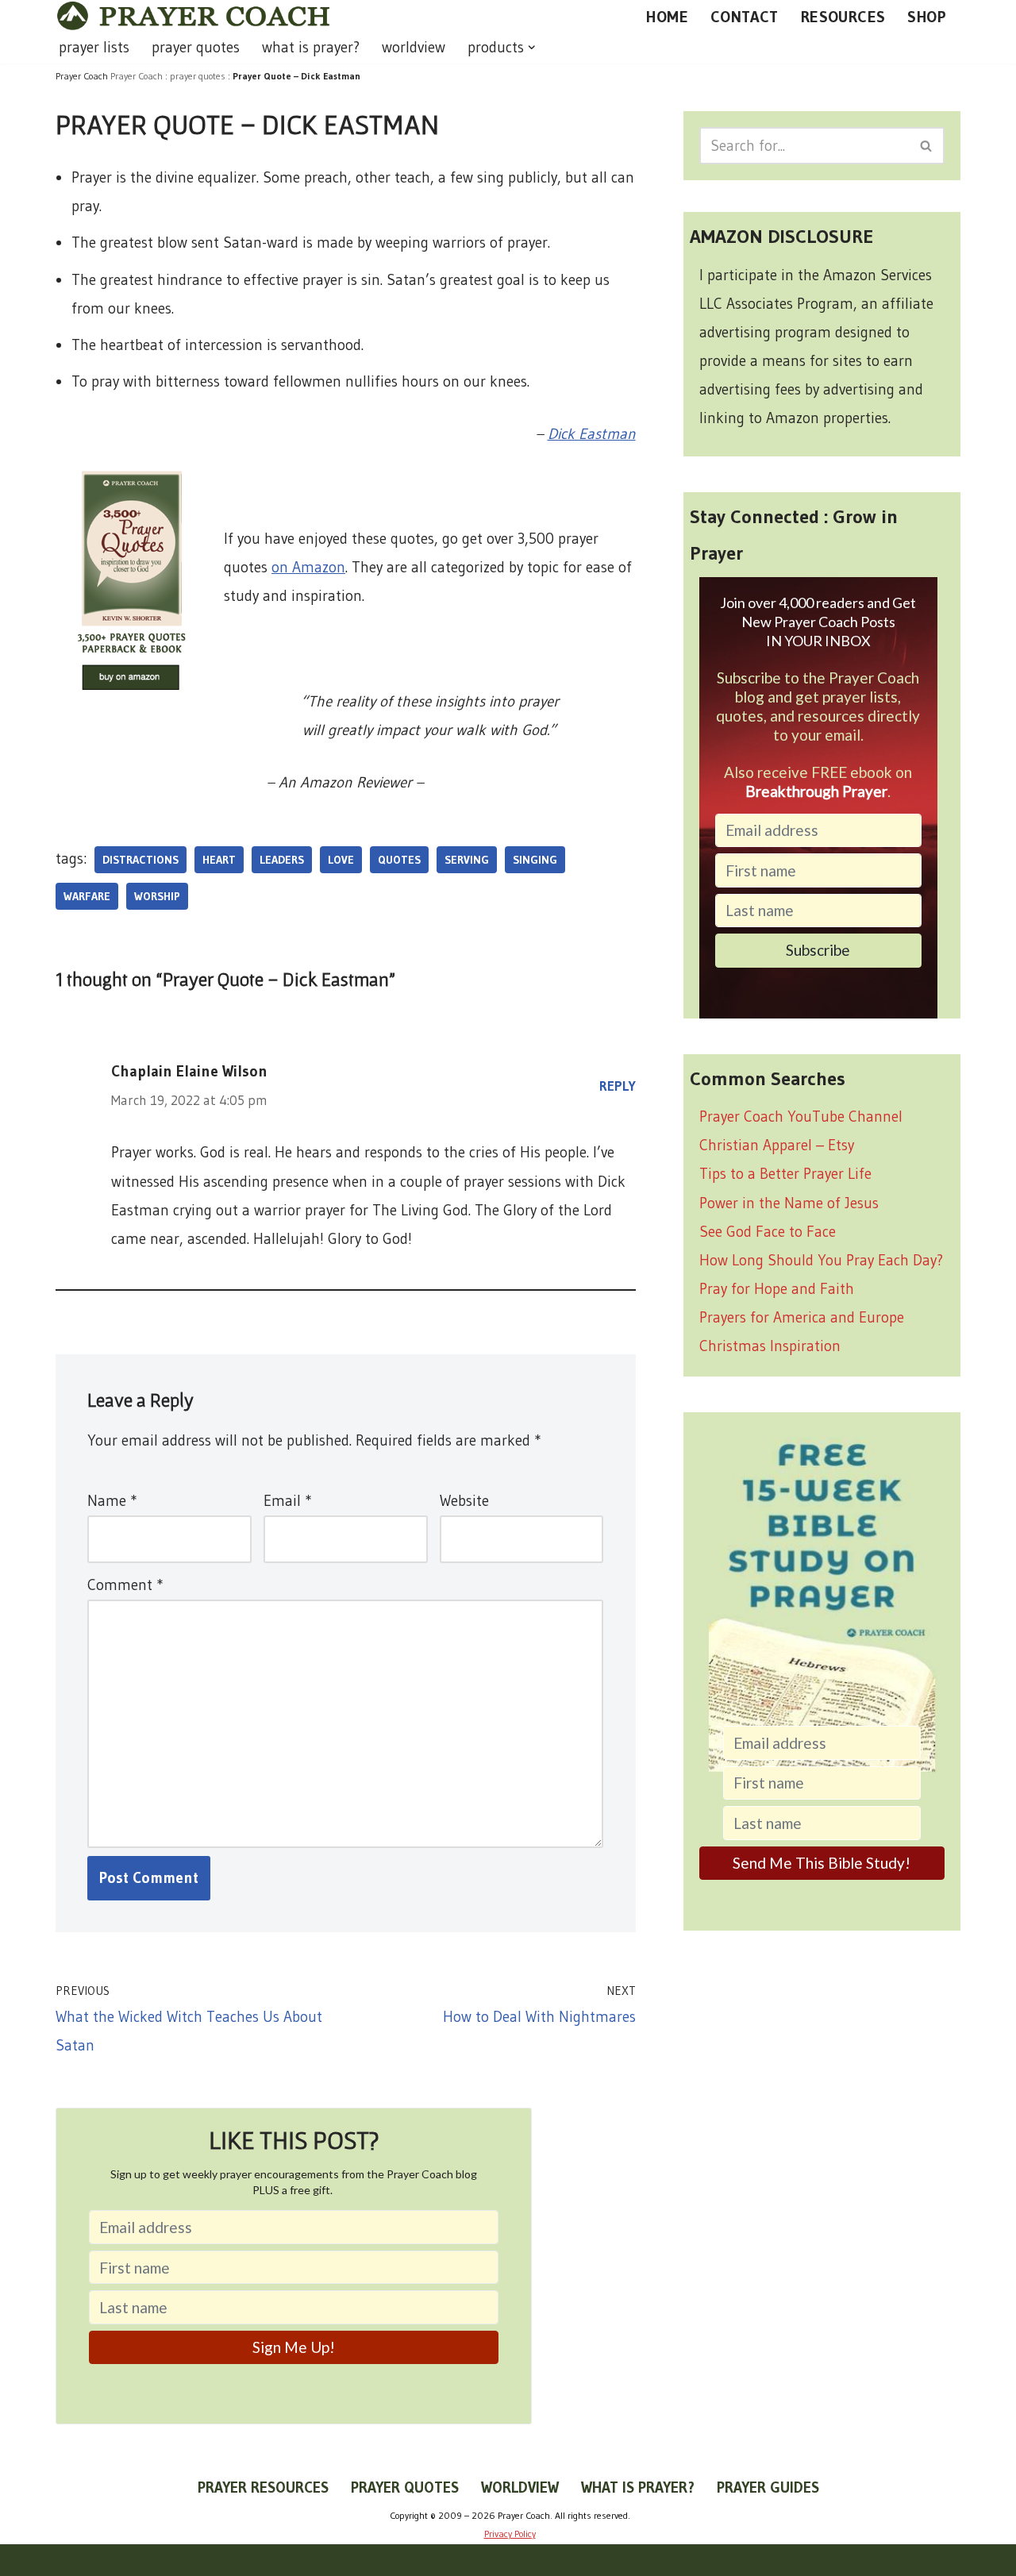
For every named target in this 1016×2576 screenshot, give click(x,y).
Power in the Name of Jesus (789, 1203)
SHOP (927, 17)
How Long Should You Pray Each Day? (821, 1260)
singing (535, 860)
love (341, 860)
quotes (399, 860)
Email (287, 1501)
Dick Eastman (592, 434)
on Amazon (308, 567)
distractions (140, 860)
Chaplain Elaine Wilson (189, 1071)
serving (467, 860)
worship (157, 896)
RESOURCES (843, 17)
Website (464, 1501)
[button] (532, 48)
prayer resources (263, 2487)
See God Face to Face (768, 1232)
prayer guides (768, 2487)
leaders (282, 860)
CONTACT (745, 17)
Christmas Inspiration (770, 1346)
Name (112, 1501)
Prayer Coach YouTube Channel (801, 1117)
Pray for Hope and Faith (777, 1289)
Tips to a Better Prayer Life (785, 1174)
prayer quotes (196, 47)
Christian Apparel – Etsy (777, 1145)
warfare (87, 896)
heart (219, 860)
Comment (125, 1585)
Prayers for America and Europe (802, 1317)
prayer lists (94, 47)
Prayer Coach (137, 76)
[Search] (927, 146)
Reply (618, 1086)
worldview (414, 47)
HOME (667, 17)
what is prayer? (311, 47)
